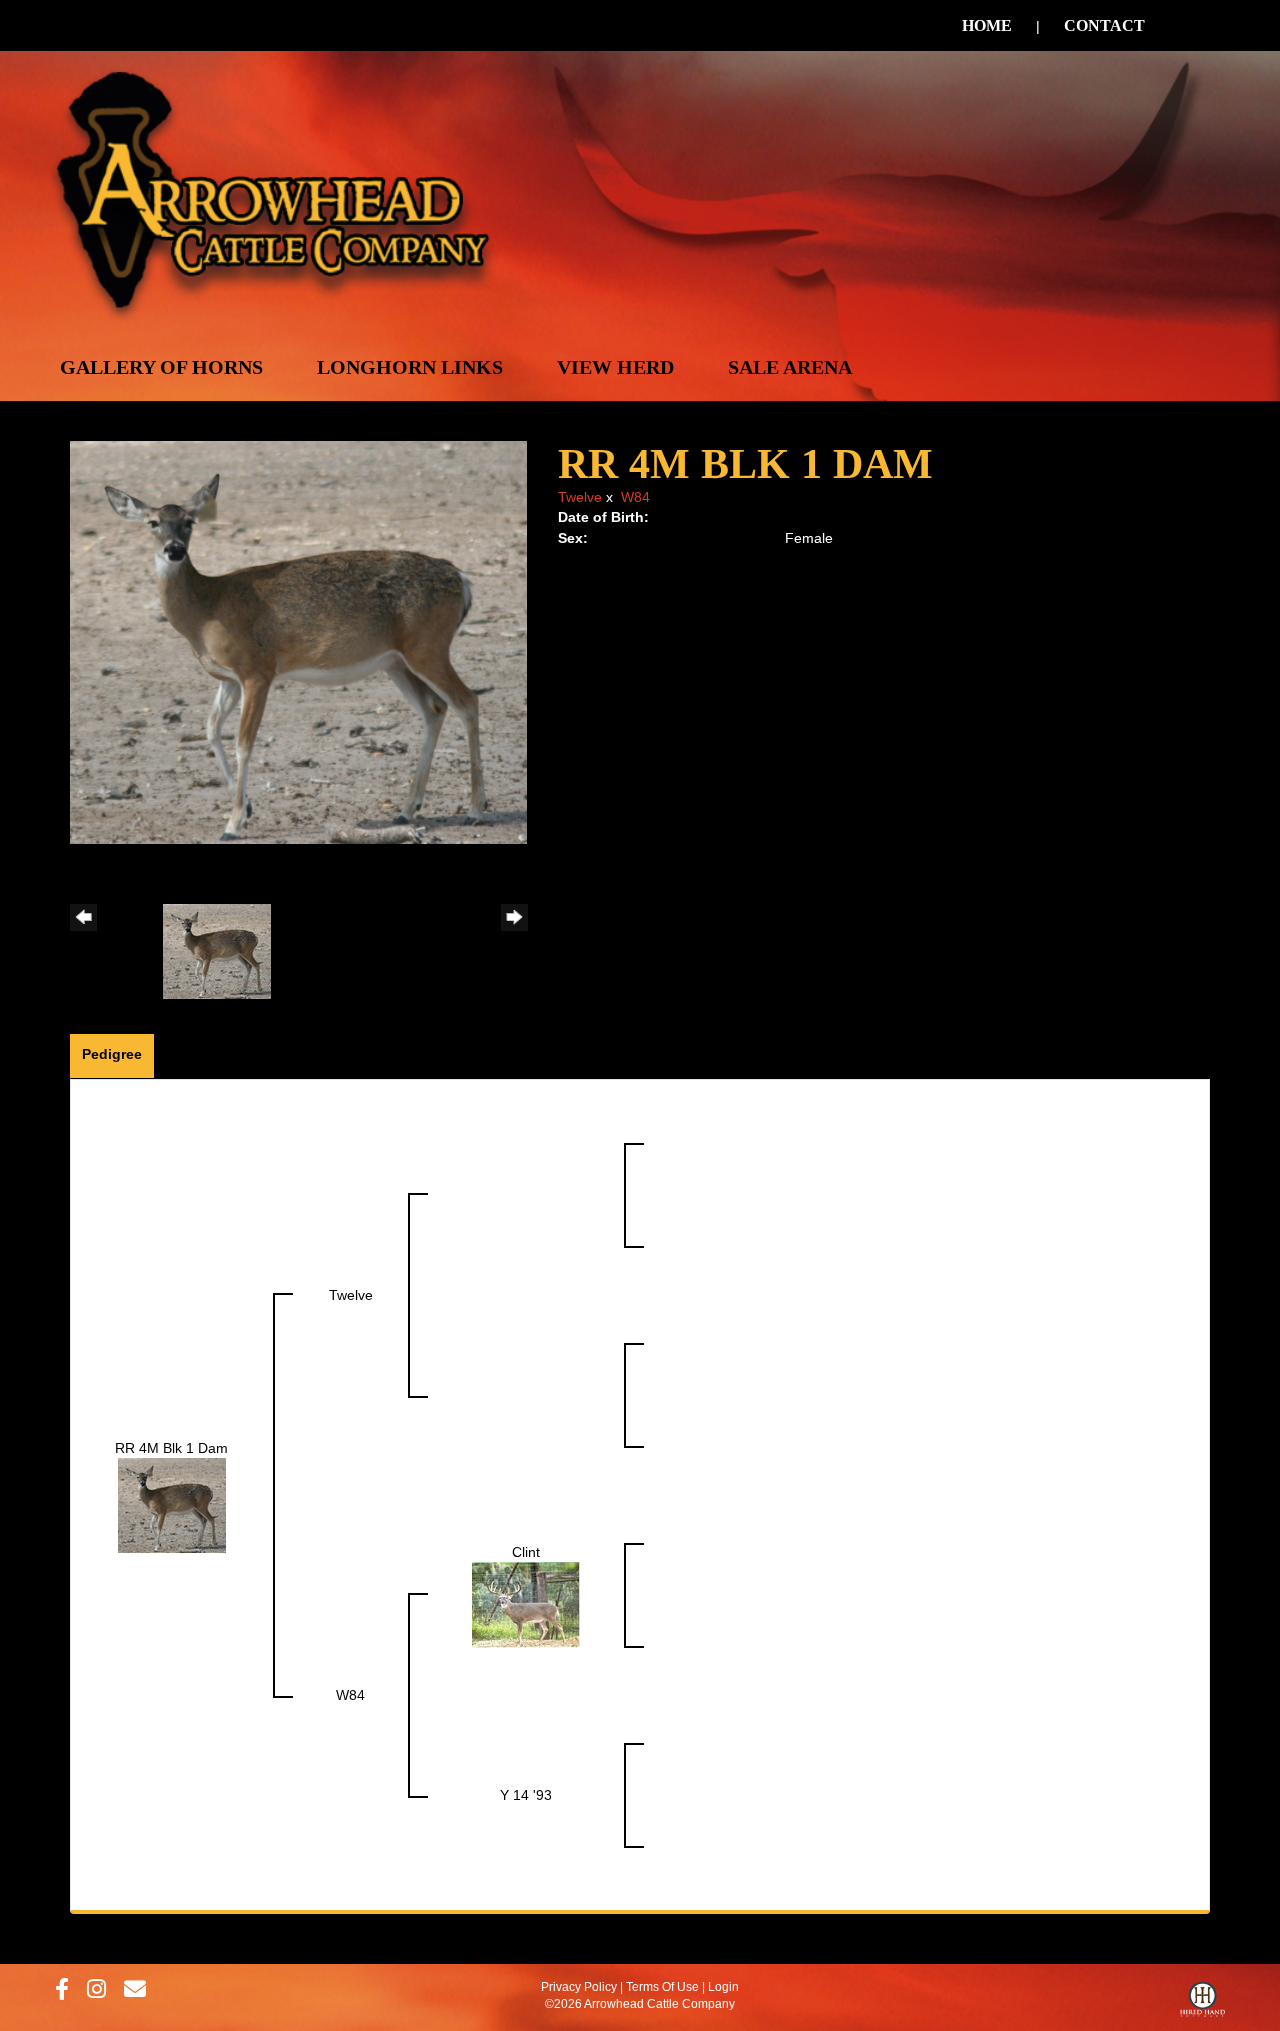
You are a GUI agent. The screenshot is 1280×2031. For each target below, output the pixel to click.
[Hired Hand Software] (1202, 2004)
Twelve (580, 497)
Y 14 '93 (526, 1795)
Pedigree (112, 1054)
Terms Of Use (662, 1987)
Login (723, 1987)
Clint (526, 1552)
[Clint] (526, 1604)
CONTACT (1104, 25)
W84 (635, 497)
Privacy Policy (579, 1987)
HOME (987, 25)
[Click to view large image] (298, 641)
